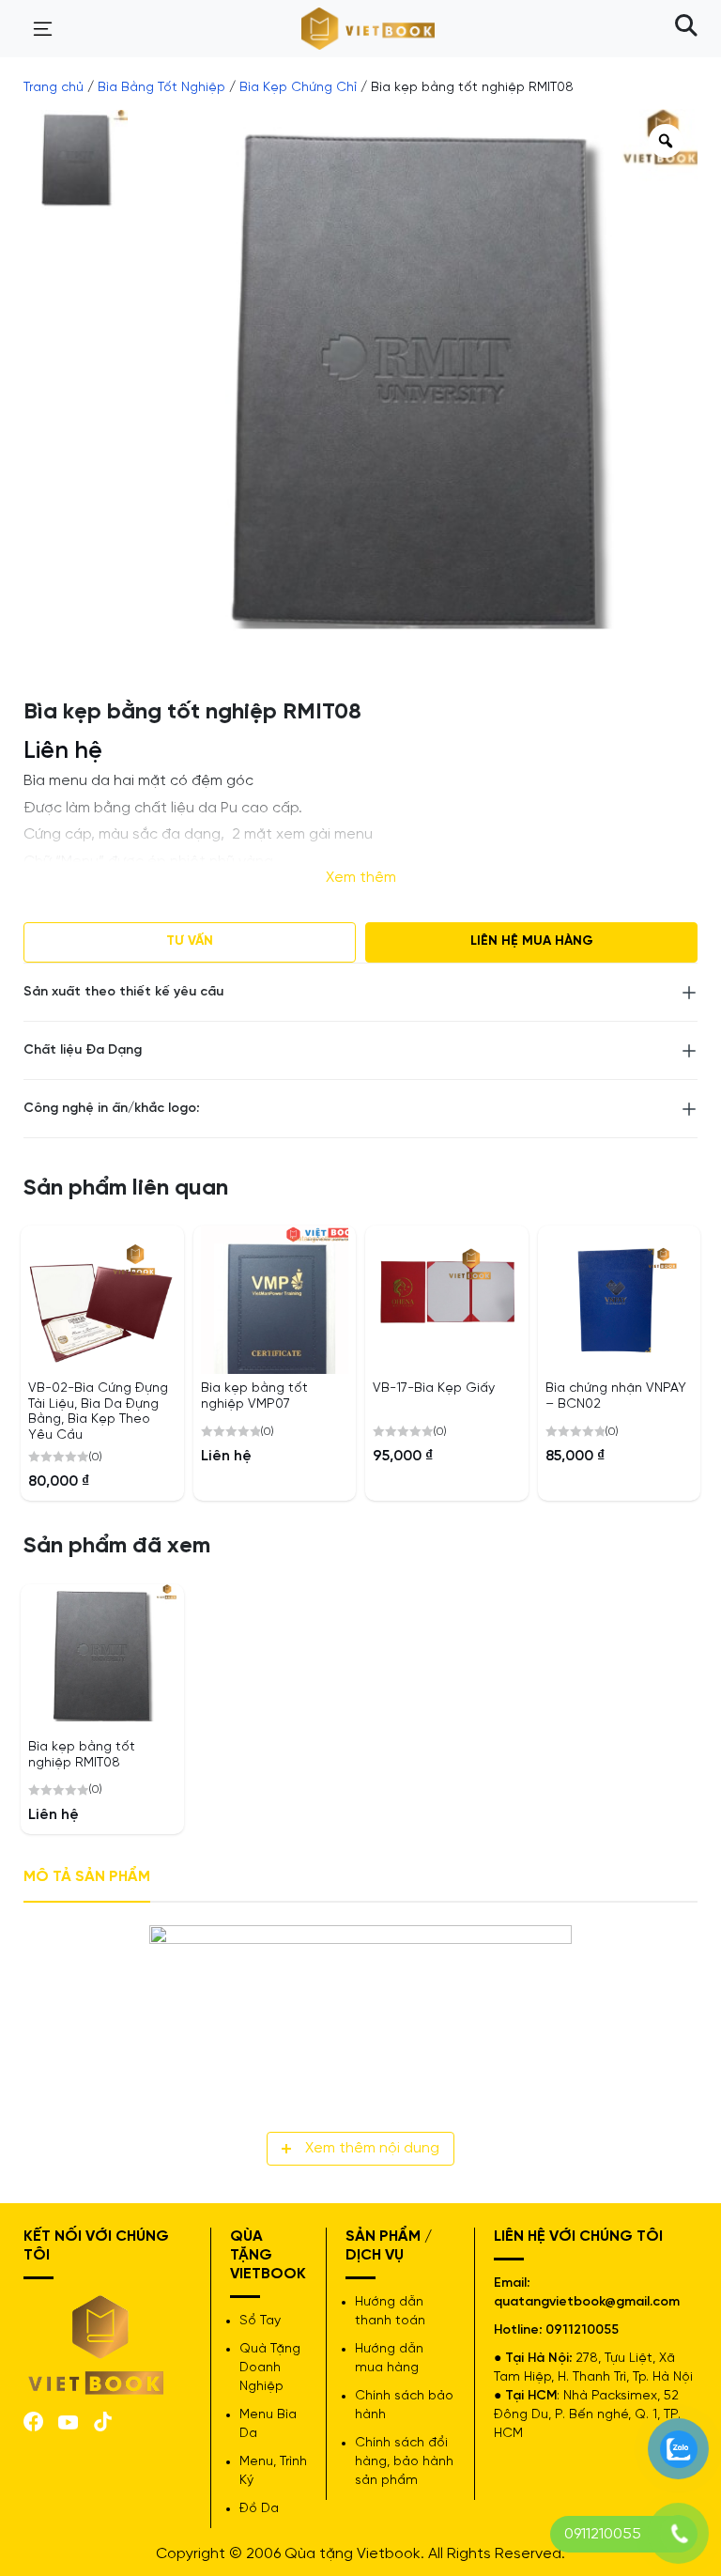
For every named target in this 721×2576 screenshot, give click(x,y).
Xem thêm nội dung (372, 2148)
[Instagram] (103, 2420)
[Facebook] (33, 2420)
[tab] (87, 1878)
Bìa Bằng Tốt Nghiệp (161, 88)
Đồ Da (259, 2509)
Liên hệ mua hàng (532, 941)
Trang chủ (54, 88)
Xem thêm (361, 878)
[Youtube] (68, 2421)
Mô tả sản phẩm (87, 1877)
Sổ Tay (260, 2321)
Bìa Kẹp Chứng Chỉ (298, 88)
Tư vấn (190, 941)
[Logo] (97, 2344)
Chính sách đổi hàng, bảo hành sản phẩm (404, 2462)
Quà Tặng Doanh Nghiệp (270, 2368)
